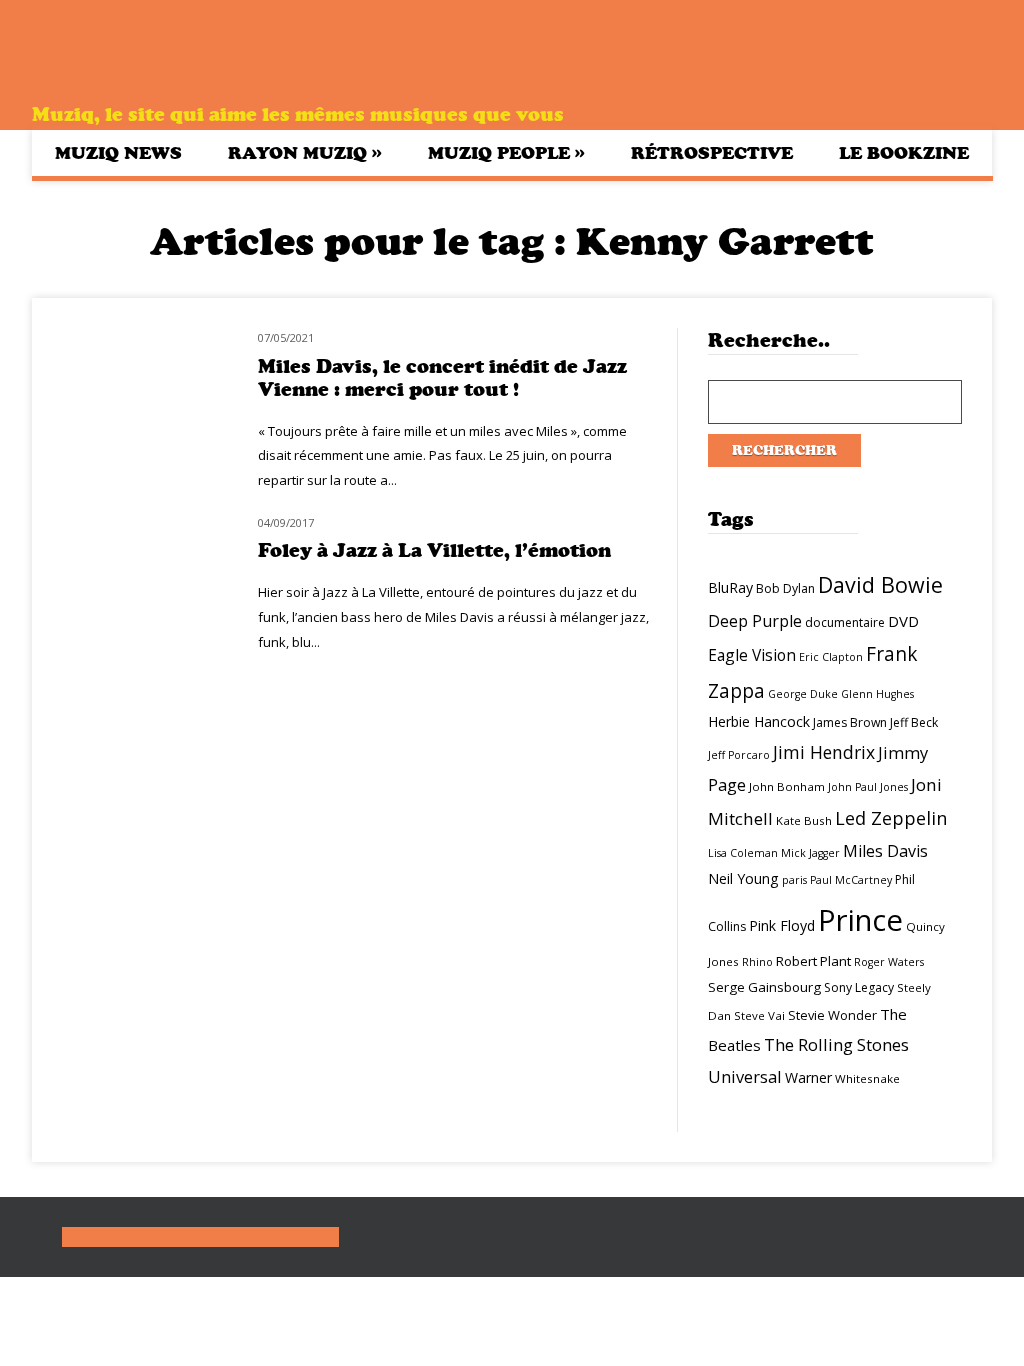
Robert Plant (813, 961)
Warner (808, 1077)
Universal (745, 1076)
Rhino (757, 962)
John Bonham (787, 786)
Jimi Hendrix (824, 752)
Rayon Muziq (305, 152)
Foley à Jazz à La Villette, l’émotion (434, 550)
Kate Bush (804, 820)
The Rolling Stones (836, 1044)
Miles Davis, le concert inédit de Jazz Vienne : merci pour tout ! (442, 378)
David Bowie (880, 584)
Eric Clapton (831, 657)
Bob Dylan (785, 588)
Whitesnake (867, 1078)
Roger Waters (889, 962)
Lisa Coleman (743, 853)
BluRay (730, 587)
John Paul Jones (868, 787)
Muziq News (118, 153)
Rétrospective (712, 153)
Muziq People (506, 152)
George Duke (803, 694)
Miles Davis (885, 851)
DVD (903, 621)
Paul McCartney (851, 880)
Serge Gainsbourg (764, 987)
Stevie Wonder (832, 1015)
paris (794, 880)
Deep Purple (755, 621)
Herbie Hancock (759, 721)
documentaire (845, 622)
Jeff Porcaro (739, 755)
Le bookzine (904, 153)
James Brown (850, 722)
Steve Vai (759, 1015)
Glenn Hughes (877, 694)
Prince (860, 920)
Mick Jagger (810, 853)
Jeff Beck (914, 722)
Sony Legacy (859, 987)
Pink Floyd (782, 925)
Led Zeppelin (891, 818)
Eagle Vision (752, 655)
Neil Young (743, 878)
